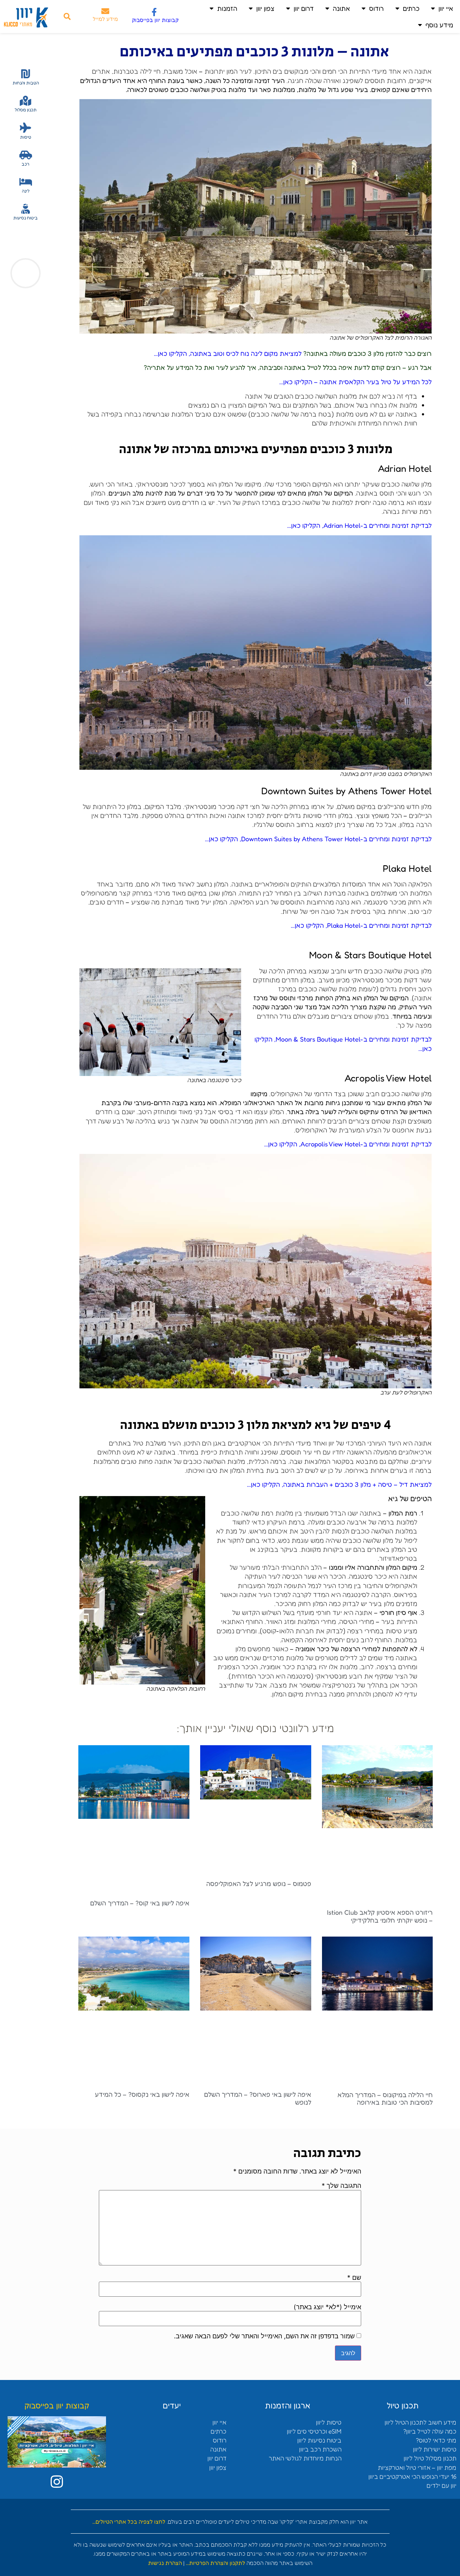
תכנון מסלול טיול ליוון (430, 2458)
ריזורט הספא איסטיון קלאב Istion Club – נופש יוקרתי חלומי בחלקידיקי (380, 1916)
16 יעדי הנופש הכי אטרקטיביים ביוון (412, 2476)
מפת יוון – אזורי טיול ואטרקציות (417, 2467)
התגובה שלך (341, 2186)
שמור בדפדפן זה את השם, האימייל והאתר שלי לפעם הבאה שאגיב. (264, 2336)
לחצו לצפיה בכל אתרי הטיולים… (129, 2522)
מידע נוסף (439, 25)
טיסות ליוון (329, 2422)
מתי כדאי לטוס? (436, 2440)
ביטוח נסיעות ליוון (319, 2440)
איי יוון (446, 8)
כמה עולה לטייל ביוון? (430, 2431)
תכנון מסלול (26, 110)
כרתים (411, 8)
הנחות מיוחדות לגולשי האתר (305, 2458)
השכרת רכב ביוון (320, 2449)
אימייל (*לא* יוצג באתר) (327, 2307)
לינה (26, 191)
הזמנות (227, 8)
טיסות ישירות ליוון (435, 2449)
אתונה (341, 8)
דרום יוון (304, 8)
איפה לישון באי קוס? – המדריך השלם (140, 1903)
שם (354, 2278)
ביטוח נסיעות (26, 218)
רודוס (376, 8)
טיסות (26, 137)
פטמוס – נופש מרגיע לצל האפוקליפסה (259, 1883)
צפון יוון (265, 8)
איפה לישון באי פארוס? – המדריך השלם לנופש (258, 2098)
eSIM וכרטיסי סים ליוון (314, 2431)
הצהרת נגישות (165, 2563)
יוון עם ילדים (441, 2485)
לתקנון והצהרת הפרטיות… (215, 2563)
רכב (26, 164)
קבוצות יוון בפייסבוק (155, 20)
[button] (67, 17)
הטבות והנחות (26, 83)
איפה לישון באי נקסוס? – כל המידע (142, 2094)
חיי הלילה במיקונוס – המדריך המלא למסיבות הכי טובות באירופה (385, 2098)
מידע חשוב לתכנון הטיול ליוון (420, 2422)
